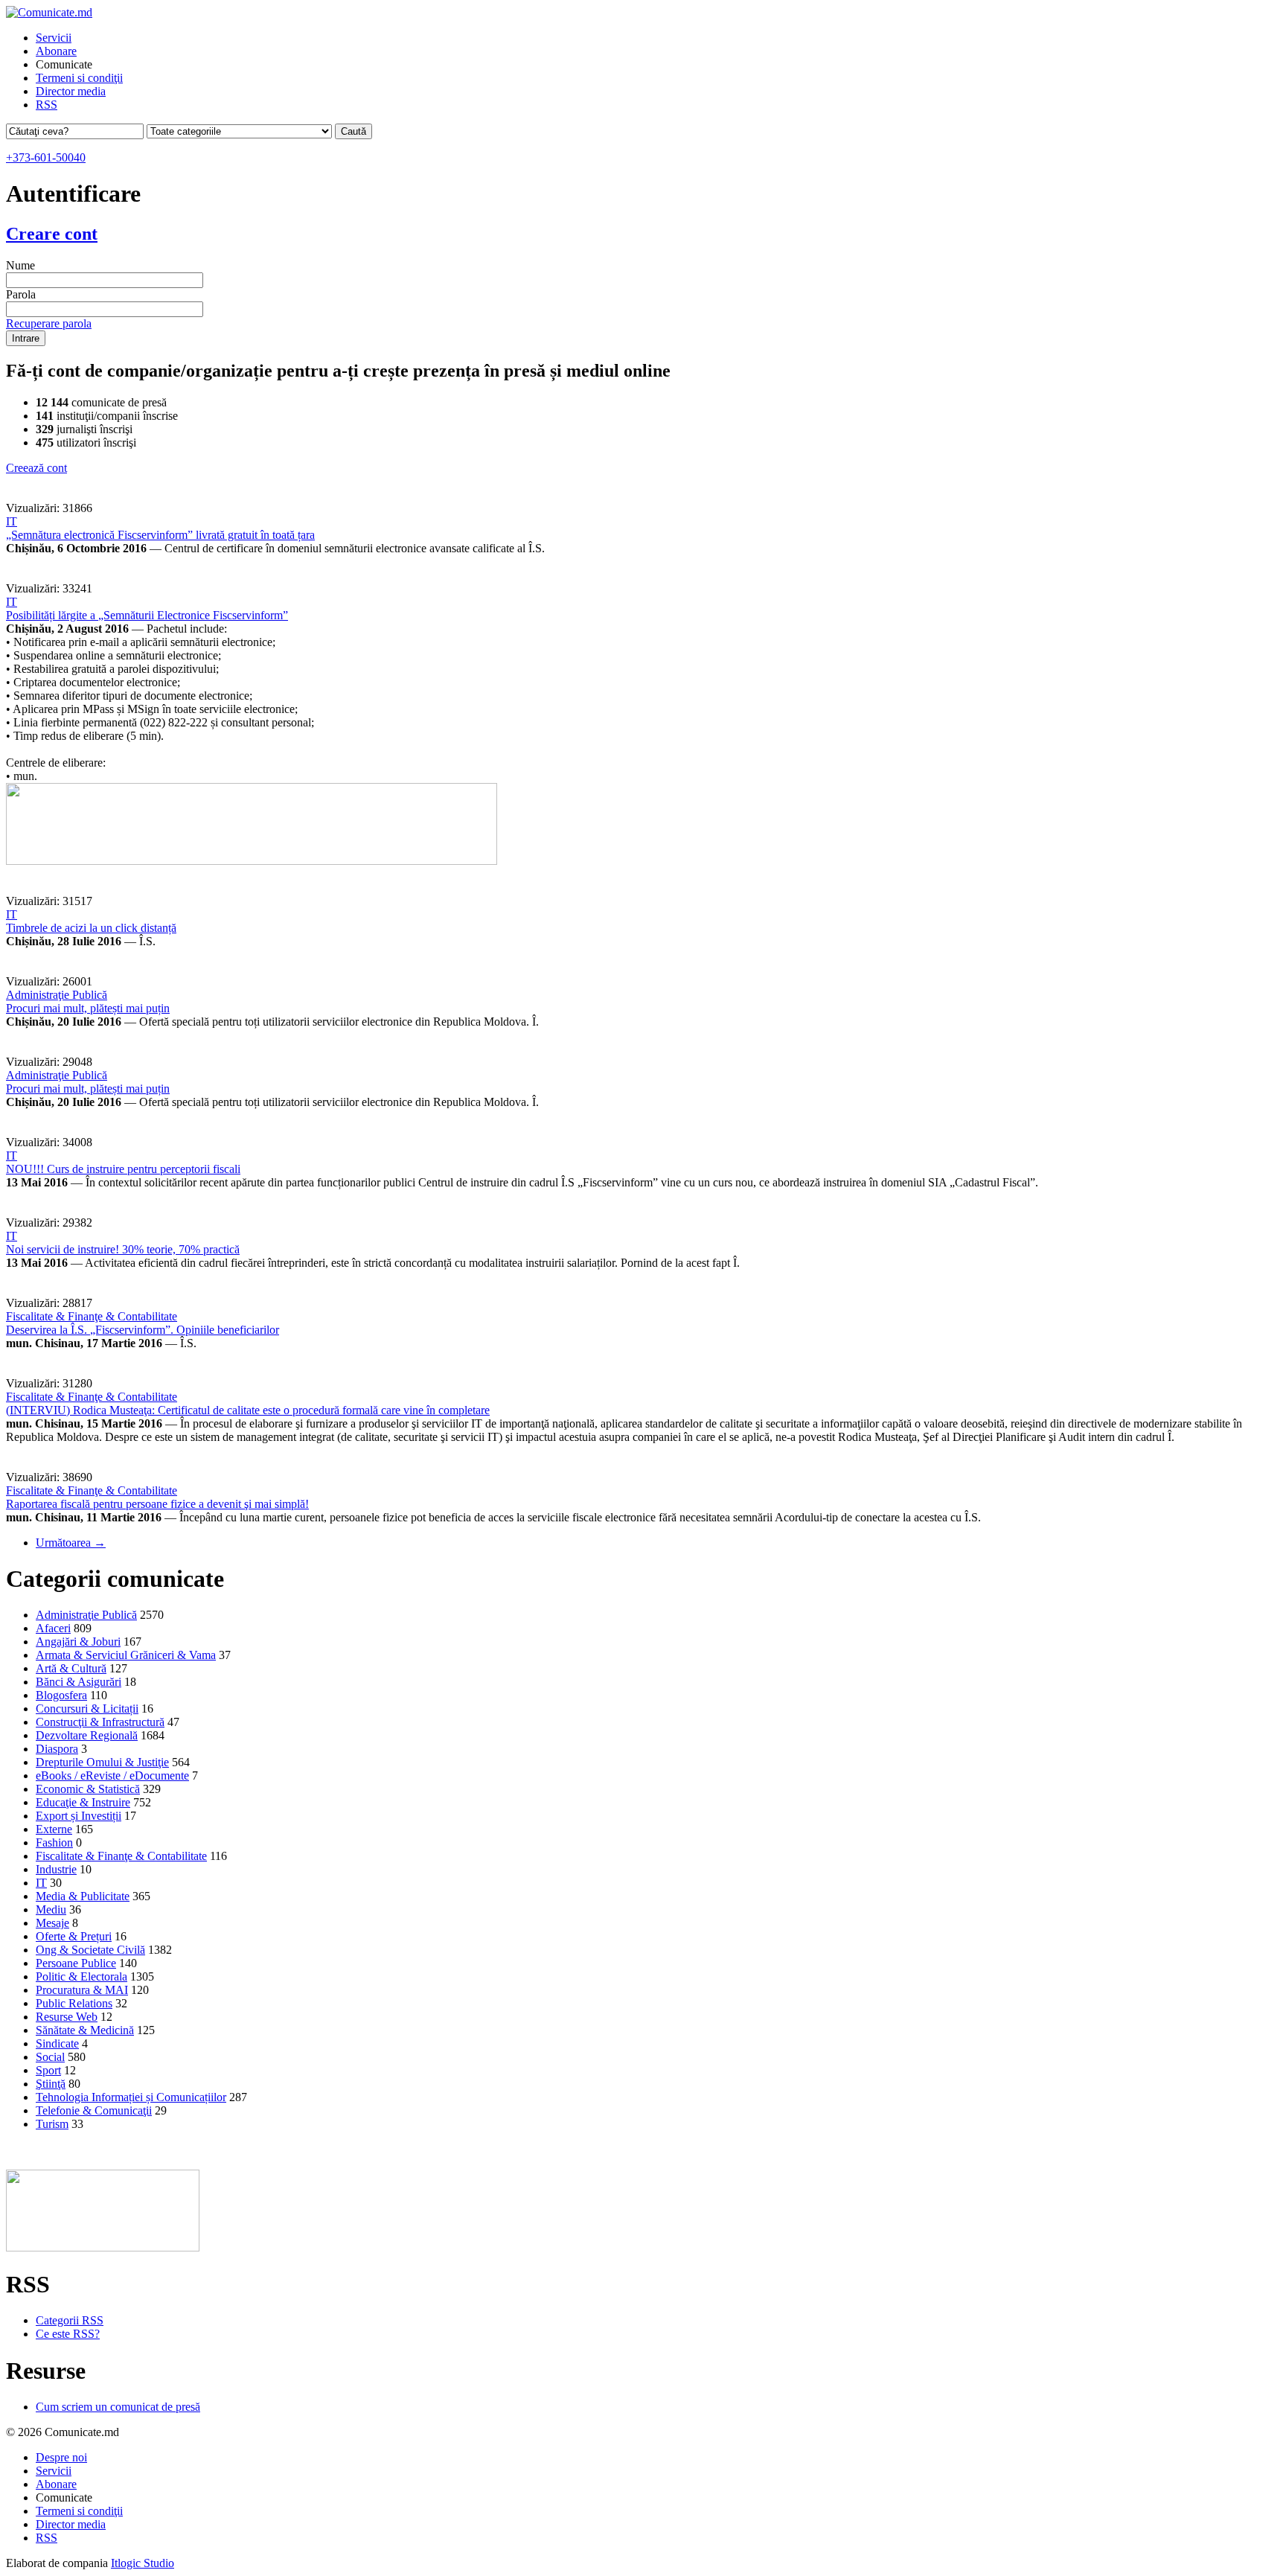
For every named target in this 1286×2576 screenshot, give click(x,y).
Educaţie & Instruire (83, 1802)
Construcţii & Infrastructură (100, 1722)
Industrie (56, 1869)
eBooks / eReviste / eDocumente (112, 1776)
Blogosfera (61, 1695)
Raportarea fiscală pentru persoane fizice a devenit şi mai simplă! (157, 1504)
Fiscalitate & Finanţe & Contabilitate (92, 1316)
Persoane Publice (76, 1963)
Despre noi (61, 2457)
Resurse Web (67, 2017)
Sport (48, 2070)
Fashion (54, 1842)
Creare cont (52, 234)
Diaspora (57, 1749)
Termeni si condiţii (79, 78)
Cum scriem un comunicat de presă (118, 2407)
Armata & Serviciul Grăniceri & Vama (126, 1655)
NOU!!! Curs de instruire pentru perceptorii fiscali (123, 1169)
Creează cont (36, 468)
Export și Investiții (79, 1816)
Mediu (51, 1909)
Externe (54, 1829)
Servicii (54, 38)
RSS (47, 105)
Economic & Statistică (88, 1789)
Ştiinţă (51, 2084)
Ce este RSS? (68, 2334)
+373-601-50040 (46, 157)
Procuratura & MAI (82, 1990)
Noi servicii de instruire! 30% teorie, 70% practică (123, 1249)
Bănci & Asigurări (79, 1682)
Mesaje (52, 1923)
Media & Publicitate (83, 1896)
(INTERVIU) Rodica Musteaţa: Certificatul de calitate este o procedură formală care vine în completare (248, 1410)
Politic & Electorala (81, 1976)
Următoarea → (71, 1543)
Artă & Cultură (71, 1668)
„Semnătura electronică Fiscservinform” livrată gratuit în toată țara (160, 535)
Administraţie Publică (57, 995)
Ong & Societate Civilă (90, 1950)
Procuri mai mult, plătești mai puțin (88, 1008)
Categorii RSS (70, 2320)
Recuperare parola (49, 323)
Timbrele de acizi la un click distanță (91, 928)
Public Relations (74, 2003)
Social (50, 2057)
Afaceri (53, 1628)
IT (12, 521)
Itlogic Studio (143, 2563)
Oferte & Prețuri (74, 1936)
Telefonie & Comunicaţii (94, 2110)
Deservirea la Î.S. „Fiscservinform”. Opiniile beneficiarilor (143, 1330)
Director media (71, 91)
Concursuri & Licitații (87, 1709)
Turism (52, 2124)
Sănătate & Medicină (85, 2030)
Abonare (56, 51)
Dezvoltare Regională (87, 1735)
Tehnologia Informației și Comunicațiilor (131, 2097)
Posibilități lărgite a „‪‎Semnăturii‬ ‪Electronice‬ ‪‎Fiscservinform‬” (147, 615)
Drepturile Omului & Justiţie (102, 1762)
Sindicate (57, 2043)
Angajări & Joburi (78, 1642)
